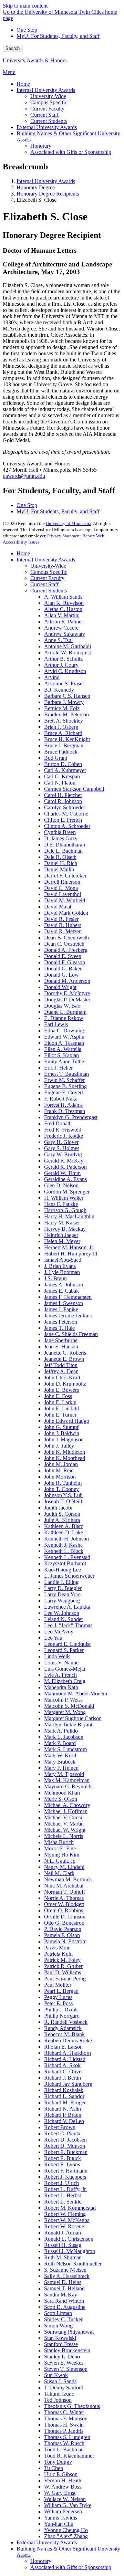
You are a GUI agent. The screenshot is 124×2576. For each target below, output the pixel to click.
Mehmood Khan (62, 1793)
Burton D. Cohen (63, 764)
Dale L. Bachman (63, 851)
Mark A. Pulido (61, 1731)
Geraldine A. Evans (65, 1179)
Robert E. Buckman (66, 2152)
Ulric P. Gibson (61, 2474)
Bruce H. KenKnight (67, 739)
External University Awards (47, 2542)
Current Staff (44, 584)
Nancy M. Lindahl (64, 1867)
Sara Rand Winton (64, 2301)
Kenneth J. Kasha (63, 1545)
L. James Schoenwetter (69, 1576)
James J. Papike (61, 1309)
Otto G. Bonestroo (64, 1923)
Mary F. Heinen (61, 1768)
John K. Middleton (65, 1452)
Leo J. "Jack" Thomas (68, 1625)
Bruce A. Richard (63, 733)
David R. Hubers (63, 925)
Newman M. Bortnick (68, 1879)
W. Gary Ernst (60, 2493)
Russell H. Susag (63, 2245)
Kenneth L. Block (64, 1551)
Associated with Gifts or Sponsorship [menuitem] (71, 152)
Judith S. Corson (62, 1514)
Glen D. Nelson (61, 1185)
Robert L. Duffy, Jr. (65, 2189)
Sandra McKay (61, 2295)
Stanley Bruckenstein (67, 2350)
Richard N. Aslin (63, 2109)
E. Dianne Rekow (64, 1018)
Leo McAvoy (59, 1632)
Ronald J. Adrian (63, 2233)
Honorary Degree (36, 187)
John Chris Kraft (62, 1378)
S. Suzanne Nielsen (65, 2270)
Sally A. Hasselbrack (67, 2276)
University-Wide (48, 566)
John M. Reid (59, 1470)
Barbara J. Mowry (64, 702)
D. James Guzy (61, 838)
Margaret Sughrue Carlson (73, 1718)
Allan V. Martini (62, 615)
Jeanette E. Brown (64, 1359)
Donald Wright (60, 987)
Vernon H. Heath (63, 2480)
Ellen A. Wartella (63, 1049)
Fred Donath (58, 1123)
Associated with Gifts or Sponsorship (71, 2567)
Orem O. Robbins (64, 1910)
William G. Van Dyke (68, 2505)
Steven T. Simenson (66, 2369)
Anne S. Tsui (58, 640)
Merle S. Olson (61, 1799)
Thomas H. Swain (64, 2425)
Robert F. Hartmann (66, 2171)
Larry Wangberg (62, 1601)
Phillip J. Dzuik (61, 2010)
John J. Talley (59, 1446)
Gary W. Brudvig (63, 1154)
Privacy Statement (64, 536)
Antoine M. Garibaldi (68, 646)
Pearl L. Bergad (61, 1991)
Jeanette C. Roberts (65, 1353)
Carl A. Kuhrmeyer (65, 770)
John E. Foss (58, 1396)
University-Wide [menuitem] (48, 96)
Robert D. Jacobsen (65, 2140)
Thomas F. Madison (66, 2419)
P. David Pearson (63, 1929)
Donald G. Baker (63, 969)
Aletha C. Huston (63, 609)
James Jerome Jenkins (68, 1316)
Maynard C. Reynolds (68, 1786)
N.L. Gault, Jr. (60, 1861)
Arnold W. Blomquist (68, 653)
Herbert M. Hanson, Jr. (69, 1247)
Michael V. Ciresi (63, 1817)
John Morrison (60, 1477)
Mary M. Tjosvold (64, 1774)
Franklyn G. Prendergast (71, 1117)
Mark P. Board (60, 1743)
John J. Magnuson (64, 1439)
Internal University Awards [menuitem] (46, 90)
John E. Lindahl (61, 1408)
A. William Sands (63, 597)
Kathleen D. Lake (64, 1532)
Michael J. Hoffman (66, 1811)
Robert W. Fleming (65, 2214)
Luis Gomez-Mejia (65, 1669)
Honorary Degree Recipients (48, 194)
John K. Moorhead (65, 1458)
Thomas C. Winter (64, 2412)
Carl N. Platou (60, 783)
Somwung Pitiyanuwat (69, 2332)
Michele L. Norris (64, 1836)
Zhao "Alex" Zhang (66, 2536)
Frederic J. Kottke (64, 1136)
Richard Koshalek (64, 2090)
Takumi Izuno (59, 2394)
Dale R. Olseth (60, 857)
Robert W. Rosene (64, 2226)
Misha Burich (59, 1842)
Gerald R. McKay (64, 1161)
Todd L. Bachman (64, 2449)
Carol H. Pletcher (63, 795)
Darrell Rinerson (62, 882)
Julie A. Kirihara (62, 1520)
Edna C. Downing (64, 1031)
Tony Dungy (58, 2462)
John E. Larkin (60, 1402)
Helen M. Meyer (62, 1241)
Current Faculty (47, 578)
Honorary (41, 2561)
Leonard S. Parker (64, 1650)
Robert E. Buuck (63, 2158)
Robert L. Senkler (64, 2202)
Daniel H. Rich (61, 863)
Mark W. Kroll (60, 1755)
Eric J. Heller (58, 1068)
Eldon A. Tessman (64, 1043)
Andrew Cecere (61, 628)
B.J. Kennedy (59, 690)
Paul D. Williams (63, 1972)
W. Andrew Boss (63, 2487)
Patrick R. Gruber (63, 1966)
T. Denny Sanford (64, 2388)
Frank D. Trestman (65, 1111)
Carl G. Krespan (62, 776)
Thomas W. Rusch (64, 2443)
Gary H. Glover (61, 1142)
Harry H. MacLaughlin (69, 1216)
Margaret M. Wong (65, 1712)
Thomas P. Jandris (64, 2431)
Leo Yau (53, 1638)
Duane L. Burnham (65, 1012)
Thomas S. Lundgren (67, 2437)
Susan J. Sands (60, 2381)
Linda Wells (57, 1656)
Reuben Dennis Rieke (68, 2041)
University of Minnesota (69, 523)
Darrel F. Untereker (65, 876)
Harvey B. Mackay (65, 1229)
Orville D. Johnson (65, 1917)
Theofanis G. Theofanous (72, 2406)
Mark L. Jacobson (64, 1737)
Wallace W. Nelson (65, 2499)
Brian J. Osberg (61, 727)
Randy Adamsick (63, 2028)
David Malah (58, 907)
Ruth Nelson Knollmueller (73, 2264)
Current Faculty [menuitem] (47, 109)
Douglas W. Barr (63, 1006)
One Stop (27, 30)
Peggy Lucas (58, 1997)
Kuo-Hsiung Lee (63, 1570)
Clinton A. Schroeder (67, 826)
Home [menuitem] (23, 84)
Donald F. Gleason (65, 962)
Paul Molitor (58, 1985)
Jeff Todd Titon (61, 1365)
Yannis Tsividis (61, 2518)
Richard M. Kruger (65, 2102)
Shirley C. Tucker (63, 2319)
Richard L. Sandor (64, 2096)
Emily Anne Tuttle (64, 1061)
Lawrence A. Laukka (67, 1607)
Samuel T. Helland (64, 2288)
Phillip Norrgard (62, 2016)
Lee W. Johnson (62, 1613)
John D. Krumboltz (65, 1384)
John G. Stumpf (61, 1427)
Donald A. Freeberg (66, 950)
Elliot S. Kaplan (61, 1055)
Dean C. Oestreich (64, 944)
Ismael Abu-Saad (63, 1260)
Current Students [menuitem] (49, 121)
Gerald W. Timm (62, 1173)
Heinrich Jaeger (61, 1235)
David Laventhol (63, 894)
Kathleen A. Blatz (64, 1526)
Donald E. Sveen (63, 956)
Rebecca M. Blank (64, 2034)
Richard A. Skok (62, 2065)
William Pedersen (63, 2511)
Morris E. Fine (60, 1848)
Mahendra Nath (61, 1687)
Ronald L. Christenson (69, 2239)
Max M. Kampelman (67, 1780)
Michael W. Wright (65, 1830)
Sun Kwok (56, 2375)
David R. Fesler (61, 919)
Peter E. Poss (58, 2003)
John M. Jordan (61, 1464)
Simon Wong (58, 2326)
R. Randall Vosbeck (66, 2022)
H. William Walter (64, 1198)
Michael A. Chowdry (67, 1805)
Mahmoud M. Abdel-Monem (76, 1694)
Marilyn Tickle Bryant (68, 1725)
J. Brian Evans (60, 1266)
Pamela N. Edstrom (65, 1941)
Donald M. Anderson (67, 981)
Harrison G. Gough (65, 1210)
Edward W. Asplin (64, 1037)
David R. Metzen (63, 931)
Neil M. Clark (59, 1873)
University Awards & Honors (35, 60)
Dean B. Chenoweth (66, 938)
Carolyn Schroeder (65, 807)
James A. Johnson (64, 1285)
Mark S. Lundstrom (65, 1749)
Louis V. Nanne (61, 1663)
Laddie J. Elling (61, 1582)
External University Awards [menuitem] (47, 127)
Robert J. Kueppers (65, 2177)
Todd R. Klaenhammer (69, 2456)
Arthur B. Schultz (63, 659)
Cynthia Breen (60, 832)
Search (13, 48)
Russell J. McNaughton (70, 2251)
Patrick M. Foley (62, 1960)
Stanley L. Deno (62, 2357)
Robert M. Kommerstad (70, 2208)
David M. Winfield (65, 900)
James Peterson (61, 1322)
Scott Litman (58, 2313)
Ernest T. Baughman (66, 1074)
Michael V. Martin (64, 1824)
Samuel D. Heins (63, 2282)
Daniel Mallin (59, 869)
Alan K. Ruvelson (64, 603)
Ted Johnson (58, 2400)
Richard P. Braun (63, 2115)
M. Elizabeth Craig (65, 1681)
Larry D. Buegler (63, 1588)
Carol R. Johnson (63, 801)
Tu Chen (54, 2468)
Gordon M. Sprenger (67, 1192)
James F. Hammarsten (68, 1297)
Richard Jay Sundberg (68, 2084)
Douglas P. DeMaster (67, 1000)
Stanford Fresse (61, 2344)
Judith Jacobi (58, 1508)
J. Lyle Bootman (62, 1272)
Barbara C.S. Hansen (67, 696)
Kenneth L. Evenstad (67, 1557)
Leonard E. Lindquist (67, 1644)
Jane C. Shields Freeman (71, 1334)
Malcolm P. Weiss (63, 1700)
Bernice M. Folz (62, 708)
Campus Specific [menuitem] (49, 102)
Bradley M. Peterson (66, 714)
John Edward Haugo (67, 1421)
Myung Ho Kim (62, 1855)
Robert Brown (60, 2127)
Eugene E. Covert (64, 1092)
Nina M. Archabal (64, 1886)
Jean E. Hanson (61, 1347)
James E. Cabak (61, 1291)
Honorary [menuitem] (41, 146)
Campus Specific (49, 572)
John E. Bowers (61, 1390)
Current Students (49, 591)
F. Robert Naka (61, 1099)
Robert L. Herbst (63, 2195)
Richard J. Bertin (63, 2078)
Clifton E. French (63, 820)
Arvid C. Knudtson (65, 671)
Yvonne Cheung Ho (66, 2530)
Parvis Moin (57, 1948)
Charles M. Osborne (66, 814)
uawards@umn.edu (24, 476)
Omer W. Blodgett (64, 1904)
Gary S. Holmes (62, 1148)
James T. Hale (59, 1328)
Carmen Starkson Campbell (74, 789)
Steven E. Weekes (64, 2363)
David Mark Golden (66, 913)
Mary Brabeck (60, 1762)
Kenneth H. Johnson (66, 1539)
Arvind (52, 677)
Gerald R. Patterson (65, 1167)
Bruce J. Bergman (64, 745)
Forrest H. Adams (63, 1105)
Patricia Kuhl (58, 1954)
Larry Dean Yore (62, 1594)
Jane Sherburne (61, 1340)
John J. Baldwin (62, 1433)
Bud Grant (56, 758)
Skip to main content (25, 6)
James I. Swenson (64, 1303)
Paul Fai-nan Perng (65, 1979)
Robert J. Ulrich (61, 2183)
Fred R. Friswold (63, 1130)
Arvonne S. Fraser (64, 684)
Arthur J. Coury (61, 665)
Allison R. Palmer (64, 622)
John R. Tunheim (63, 1483)
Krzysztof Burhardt (65, 1563)
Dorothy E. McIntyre (67, 993)
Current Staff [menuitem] (44, 115)
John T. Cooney (61, 1489)
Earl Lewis (56, 1024)
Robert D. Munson (65, 2146)
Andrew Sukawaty (65, 634)
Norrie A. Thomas (64, 1898)
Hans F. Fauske (61, 1204)
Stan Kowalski (60, 2338)
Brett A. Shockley (64, 721)
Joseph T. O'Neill (63, 1501)
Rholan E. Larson (63, 2047)
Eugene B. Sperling (65, 1086)
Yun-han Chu (59, 2524)
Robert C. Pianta (62, 2133)
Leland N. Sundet (63, 1619)
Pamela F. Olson (62, 1935)
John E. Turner (60, 1415)
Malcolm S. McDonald (69, 1706)
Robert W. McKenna (67, 2220)
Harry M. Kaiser (62, 1223)
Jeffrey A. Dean (61, 1371)
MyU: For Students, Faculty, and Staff (58, 36)
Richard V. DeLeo (64, 2121)
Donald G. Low (61, 975)
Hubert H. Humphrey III (71, 1254)
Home (23, 553)
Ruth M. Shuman (63, 2257)
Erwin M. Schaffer (64, 1080)
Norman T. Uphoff (65, 1892)
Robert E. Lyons (62, 2164)
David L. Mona (61, 888)
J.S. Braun (55, 1278)
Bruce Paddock (61, 752)
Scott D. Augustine (65, 2307)
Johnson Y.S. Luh (63, 1495)
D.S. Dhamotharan (65, 845)
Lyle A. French (60, 1675)
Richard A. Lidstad (65, 2059)
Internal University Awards (46, 181)
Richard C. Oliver (64, 2072)
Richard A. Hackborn (68, 2053)
